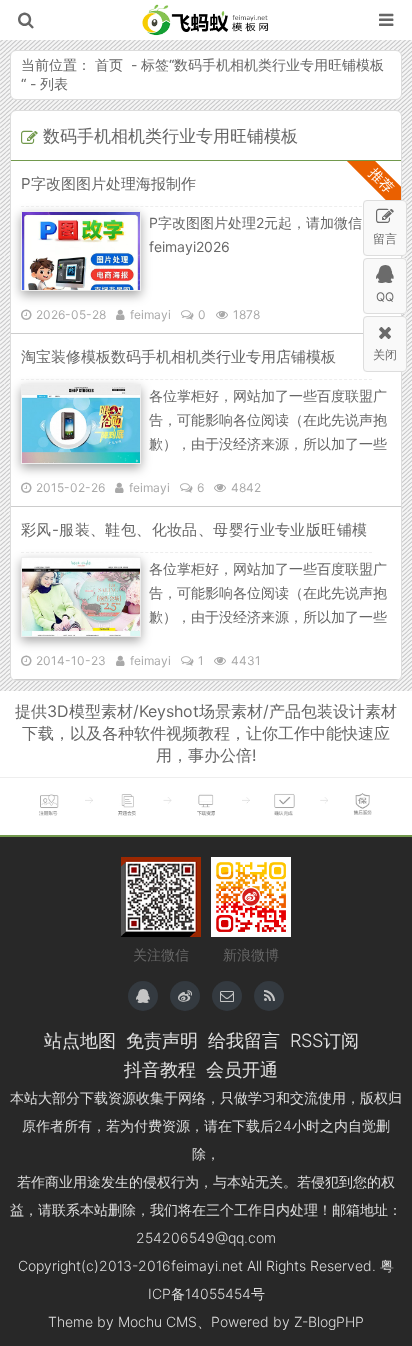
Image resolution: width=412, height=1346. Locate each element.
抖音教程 (160, 1069)
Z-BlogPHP (329, 1321)
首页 (109, 64)
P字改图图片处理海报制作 (108, 183)
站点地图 (80, 1040)
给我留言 (244, 1040)
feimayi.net (207, 1265)
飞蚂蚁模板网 (206, 20)
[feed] (269, 996)
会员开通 (242, 1069)
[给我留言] (227, 996)
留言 (385, 238)
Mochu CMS (157, 1321)
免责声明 (162, 1040)
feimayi (150, 314)
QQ (385, 296)
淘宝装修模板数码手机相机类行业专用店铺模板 (178, 356)
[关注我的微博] (185, 996)
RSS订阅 (324, 1040)
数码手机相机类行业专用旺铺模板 (279, 64)
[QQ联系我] (143, 996)
